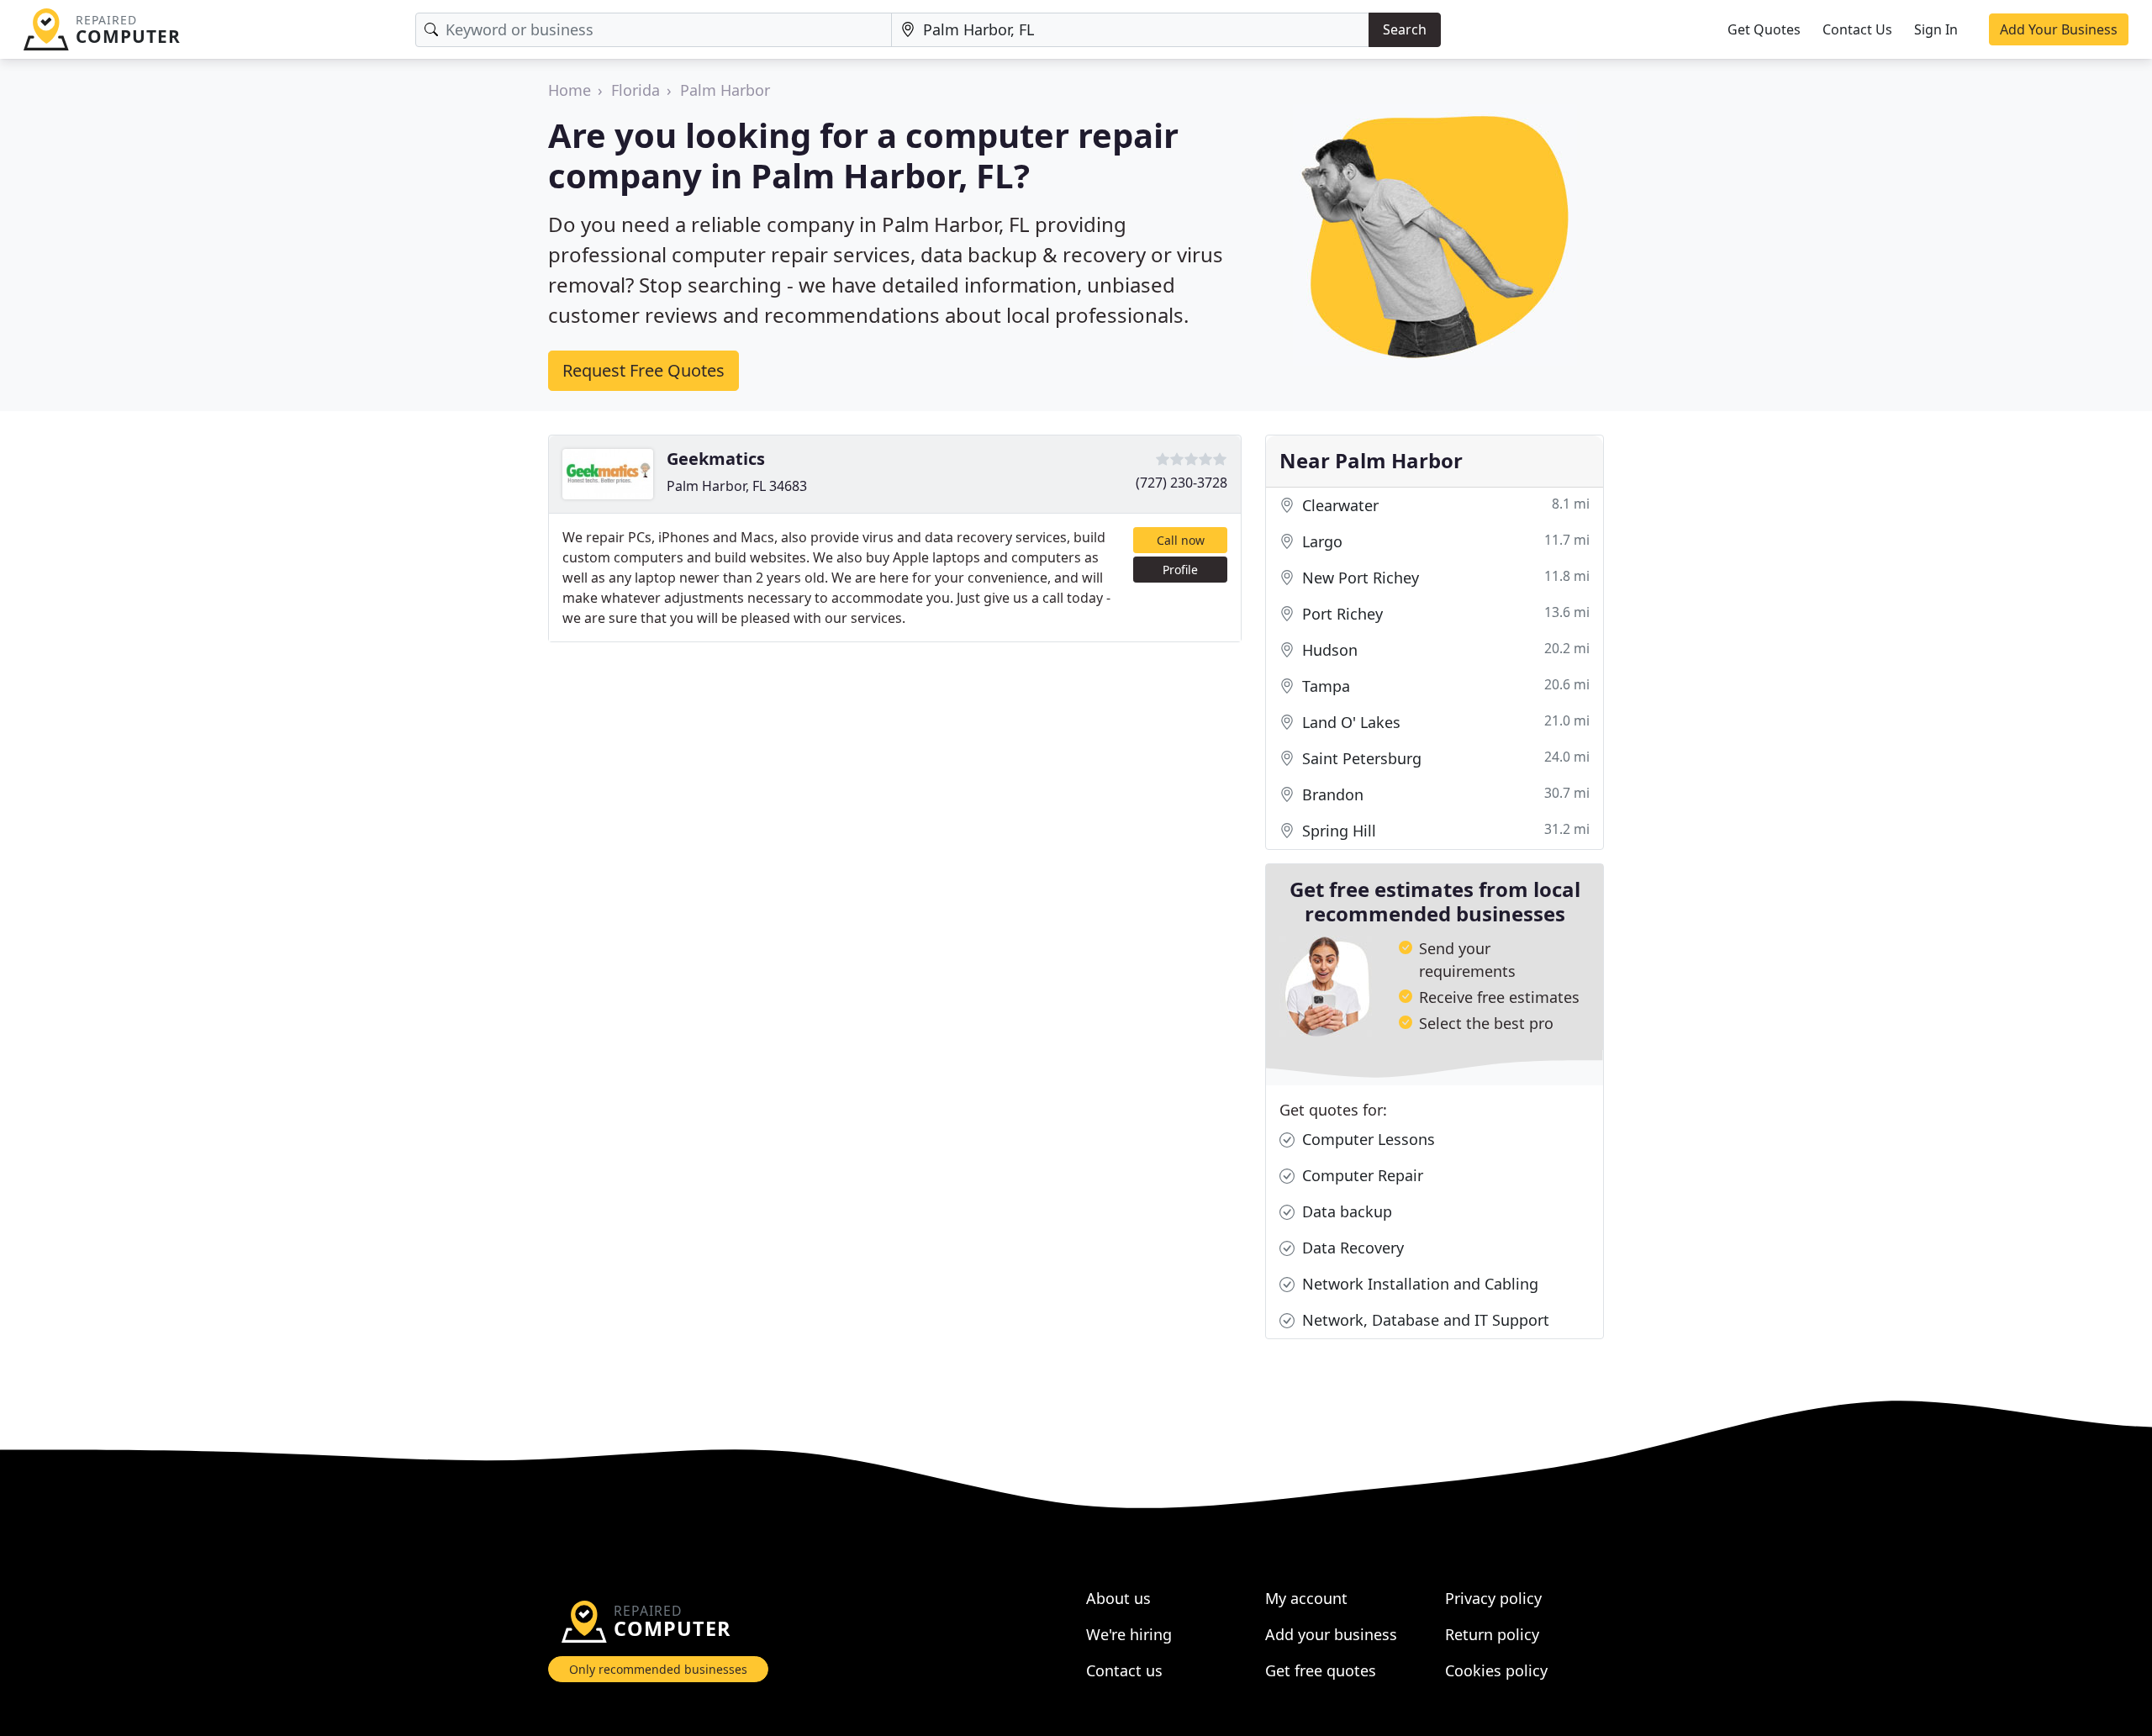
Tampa (1444, 686)
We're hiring (1129, 1634)
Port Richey (1444, 613)
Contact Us (1857, 29)
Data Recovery (1351, 1248)
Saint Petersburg (1444, 758)
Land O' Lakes (1444, 722)
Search (1405, 29)
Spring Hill (1444, 830)
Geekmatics (716, 459)
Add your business (1331, 1634)
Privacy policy (1493, 1598)
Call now (1181, 540)
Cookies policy (1496, 1670)
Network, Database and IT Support (1424, 1320)
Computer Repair (1361, 1175)
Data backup (1345, 1211)
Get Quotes (1764, 29)
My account (1306, 1598)
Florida (636, 90)
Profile (1180, 570)
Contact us (1124, 1670)
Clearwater (1444, 505)
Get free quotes (1321, 1670)
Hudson (1444, 649)
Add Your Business (2059, 29)
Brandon (1444, 794)
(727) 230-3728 (1181, 483)
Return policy (1492, 1634)
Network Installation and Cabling (1418, 1284)
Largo (1444, 541)
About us (1118, 1598)
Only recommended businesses (658, 1669)
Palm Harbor (725, 90)
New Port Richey (1444, 577)
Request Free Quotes (643, 370)
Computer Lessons (1366, 1139)
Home (570, 90)
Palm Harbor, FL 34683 (737, 486)
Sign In (1936, 29)
